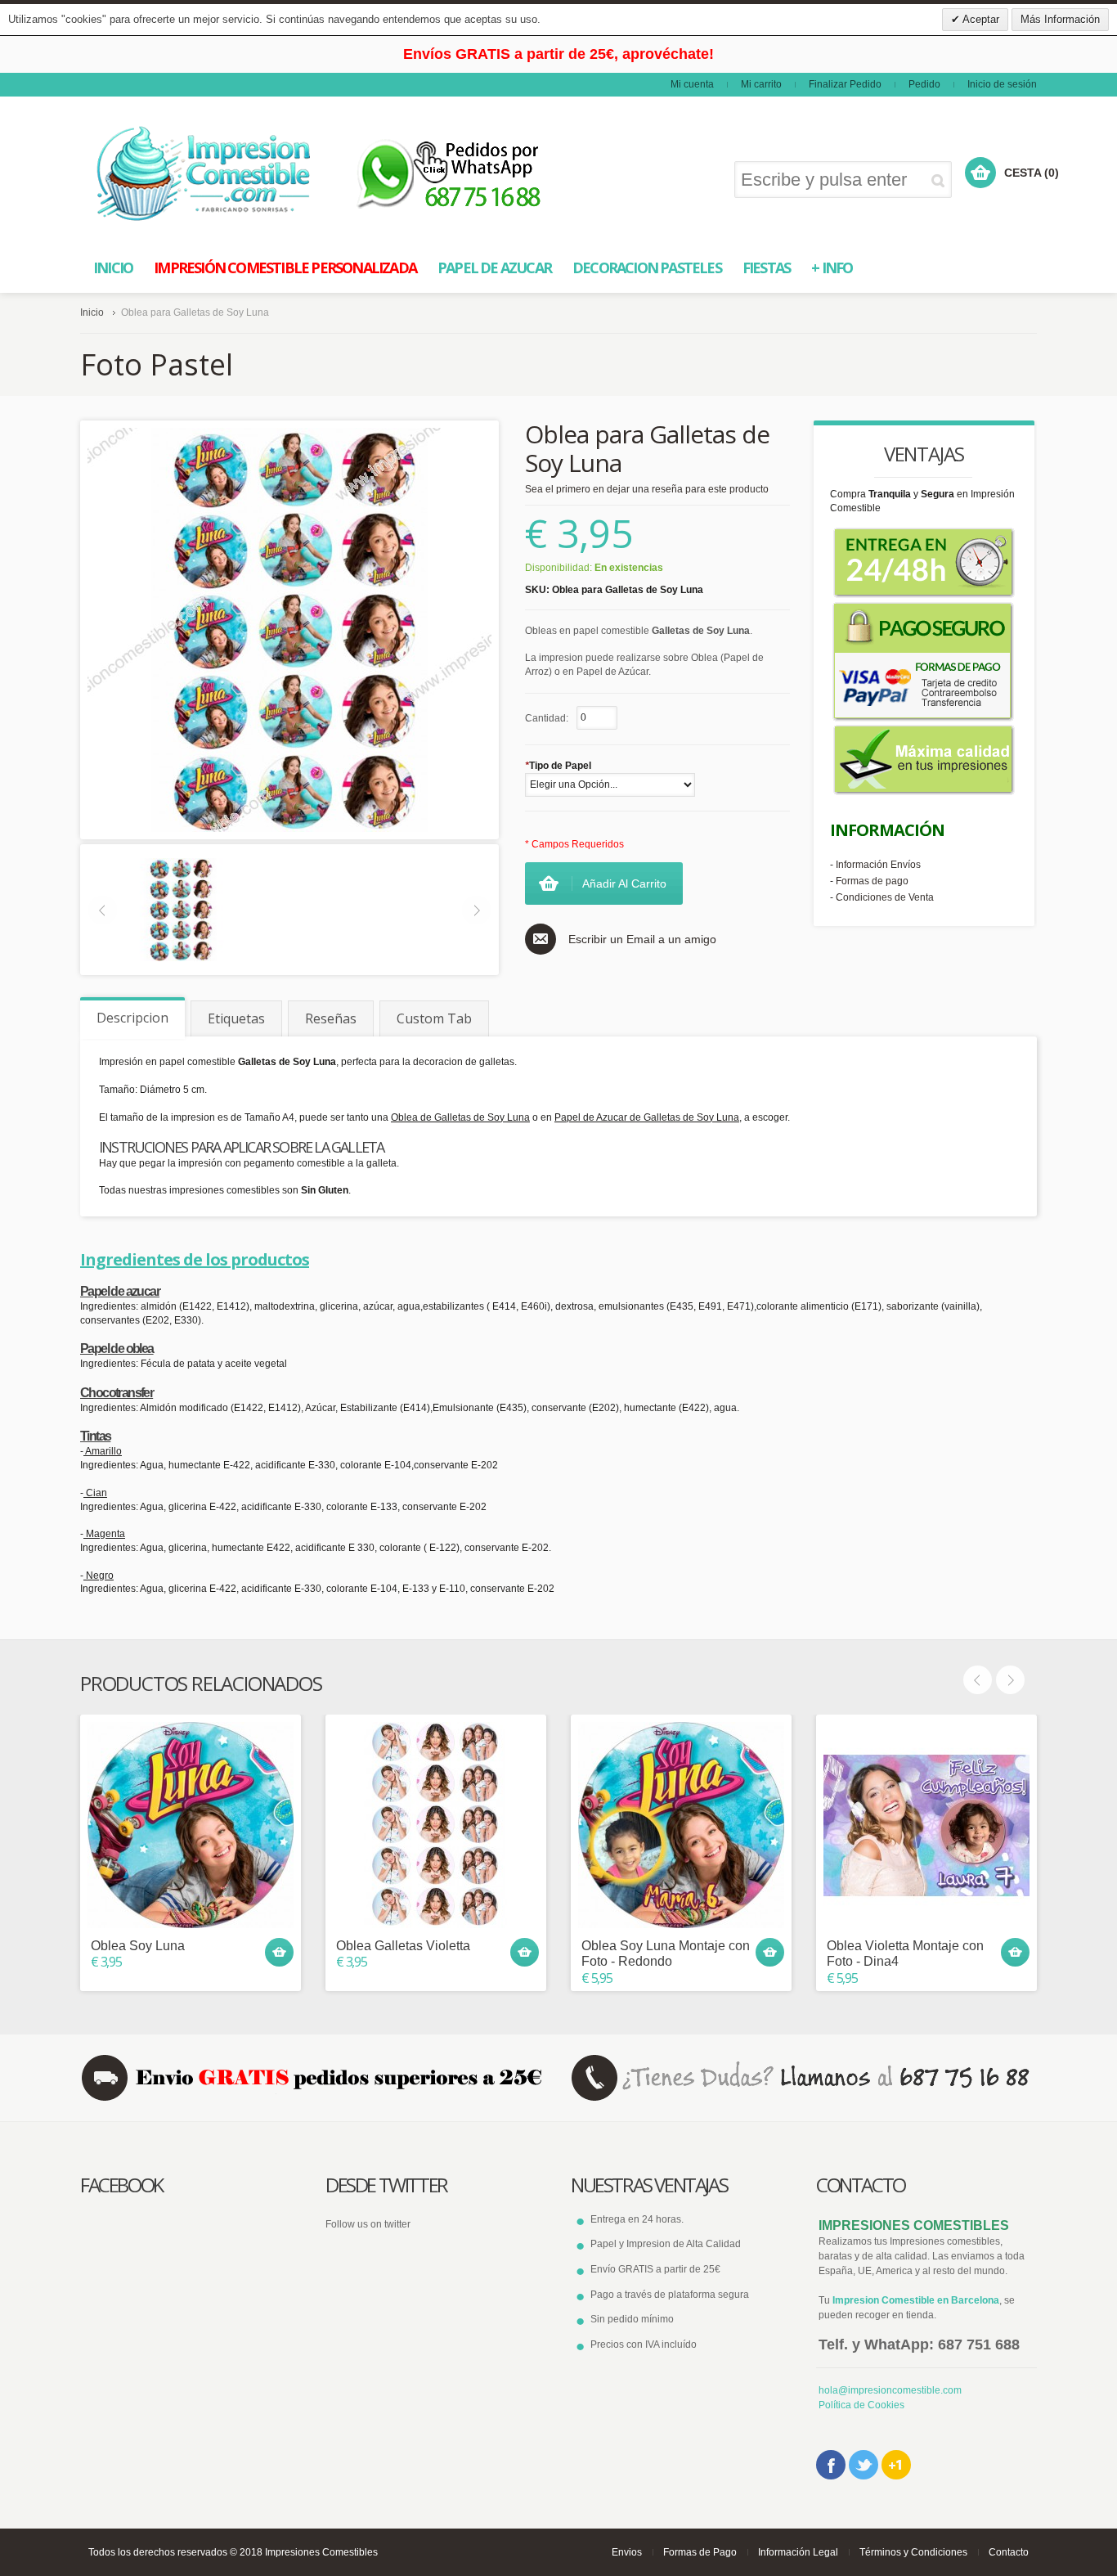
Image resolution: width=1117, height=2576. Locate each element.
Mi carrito (761, 52)
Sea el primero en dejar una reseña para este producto (647, 457)
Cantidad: (547, 686)
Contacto (1009, 2520)
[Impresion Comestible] (205, 142)
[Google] (896, 2433)
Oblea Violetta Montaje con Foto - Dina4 (905, 1922)
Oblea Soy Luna (138, 1914)
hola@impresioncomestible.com (890, 2358)
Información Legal (798, 2520)
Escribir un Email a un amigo (642, 906)
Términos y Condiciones (913, 2520)
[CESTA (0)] (980, 141)
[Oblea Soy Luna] (191, 1793)
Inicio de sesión (1002, 52)
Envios (627, 2520)
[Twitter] (864, 2433)
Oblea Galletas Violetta (403, 1914)
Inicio (92, 281)
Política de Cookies (861, 2373)
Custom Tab (434, 987)
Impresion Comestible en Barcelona (916, 2268)
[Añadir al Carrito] (279, 1920)
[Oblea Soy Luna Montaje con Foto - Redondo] (681, 1793)
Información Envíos (878, 833)
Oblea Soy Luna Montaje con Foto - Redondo (666, 1922)
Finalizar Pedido (845, 52)
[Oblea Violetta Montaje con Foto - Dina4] (926, 1793)
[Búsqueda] (941, 148)
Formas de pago (872, 849)
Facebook (831, 2433)
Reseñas (331, 987)
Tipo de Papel (558, 734)
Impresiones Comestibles (321, 2520)
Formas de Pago (700, 2520)
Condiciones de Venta (885, 865)
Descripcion (132, 986)
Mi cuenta (692, 52)
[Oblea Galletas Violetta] (436, 1793)
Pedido (924, 52)
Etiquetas (236, 987)
